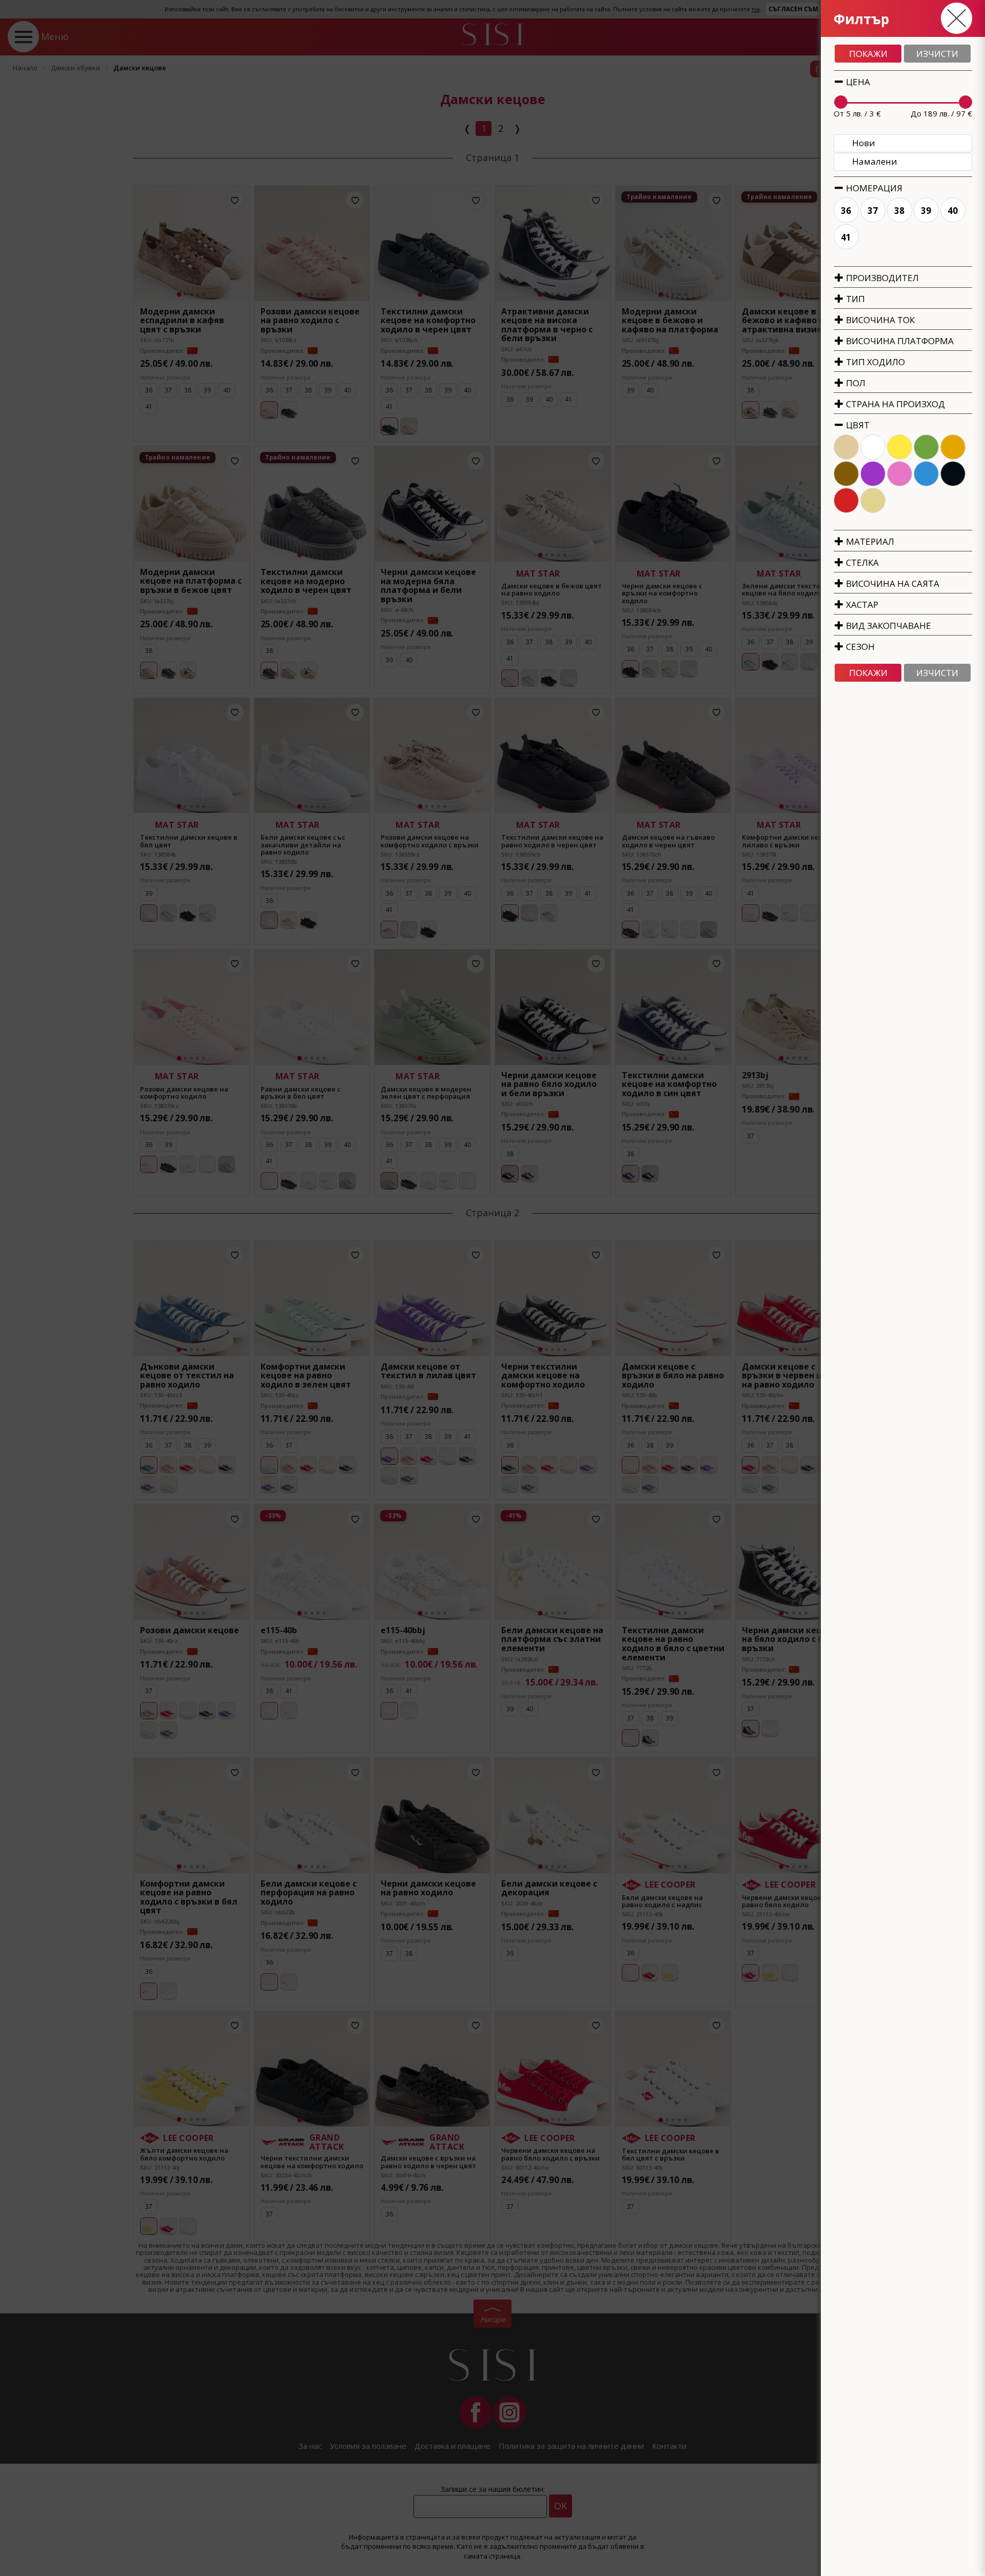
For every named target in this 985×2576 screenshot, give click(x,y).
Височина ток (879, 320)
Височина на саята (892, 583)
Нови (864, 143)
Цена (857, 82)
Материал (869, 541)
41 (846, 237)
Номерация (873, 188)
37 (873, 211)
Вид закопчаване (888, 626)
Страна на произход (894, 404)
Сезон (859, 647)
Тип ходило (874, 362)
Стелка (861, 562)
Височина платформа (899, 341)
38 (900, 211)
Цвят (857, 425)
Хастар (861, 605)
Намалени (875, 161)
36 (846, 211)
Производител (881, 278)
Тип (854, 299)
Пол (855, 383)
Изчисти (937, 54)
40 (953, 211)
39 (927, 211)
